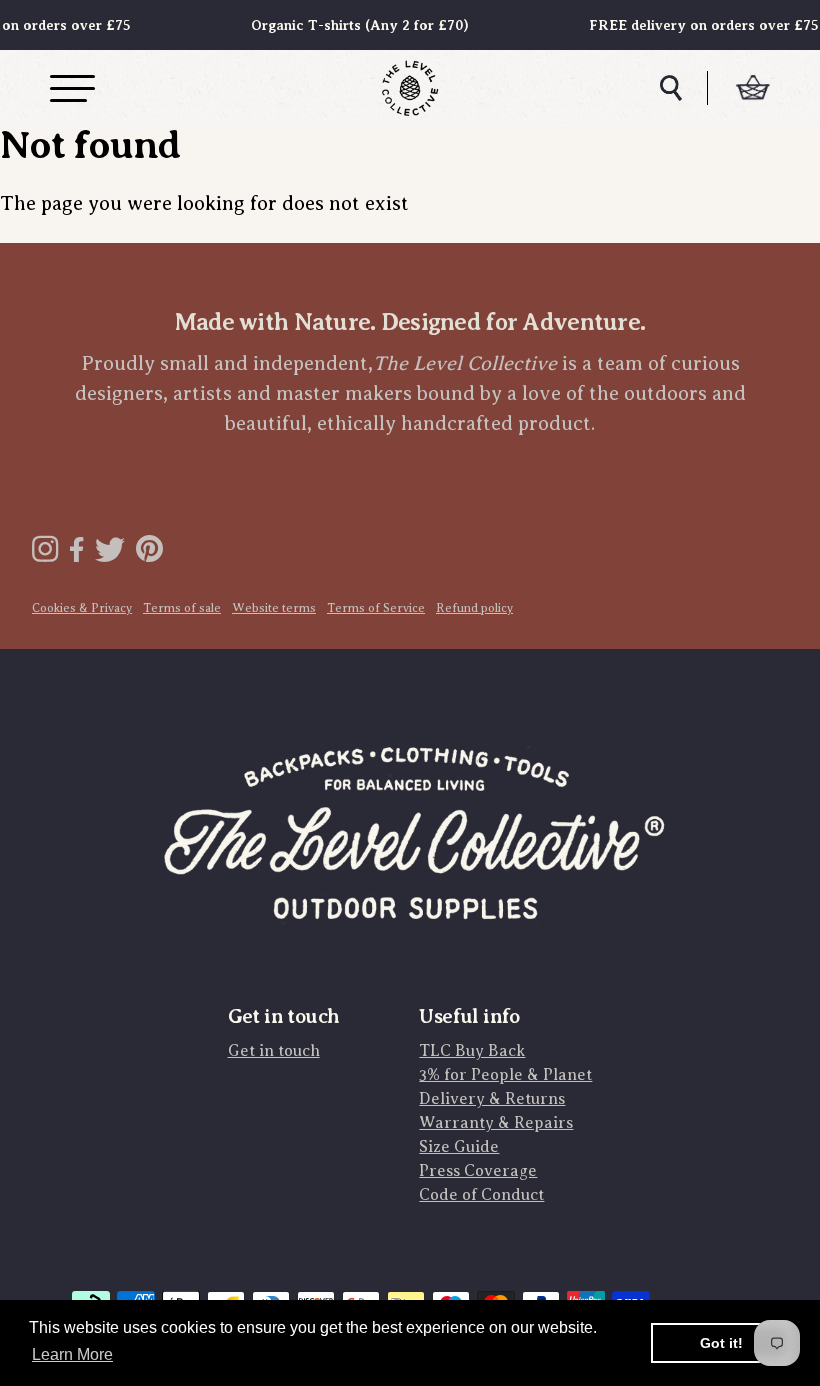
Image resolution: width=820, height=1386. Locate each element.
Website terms (274, 608)
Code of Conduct (481, 1195)
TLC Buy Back (472, 1051)
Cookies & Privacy (82, 608)
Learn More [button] (72, 1354)
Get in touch (274, 1051)
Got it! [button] (721, 1343)
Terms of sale (182, 608)
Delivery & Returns (492, 1099)
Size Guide (459, 1147)
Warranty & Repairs (496, 1123)
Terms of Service (376, 608)
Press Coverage (478, 1171)
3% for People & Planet (505, 1075)
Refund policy (474, 608)
